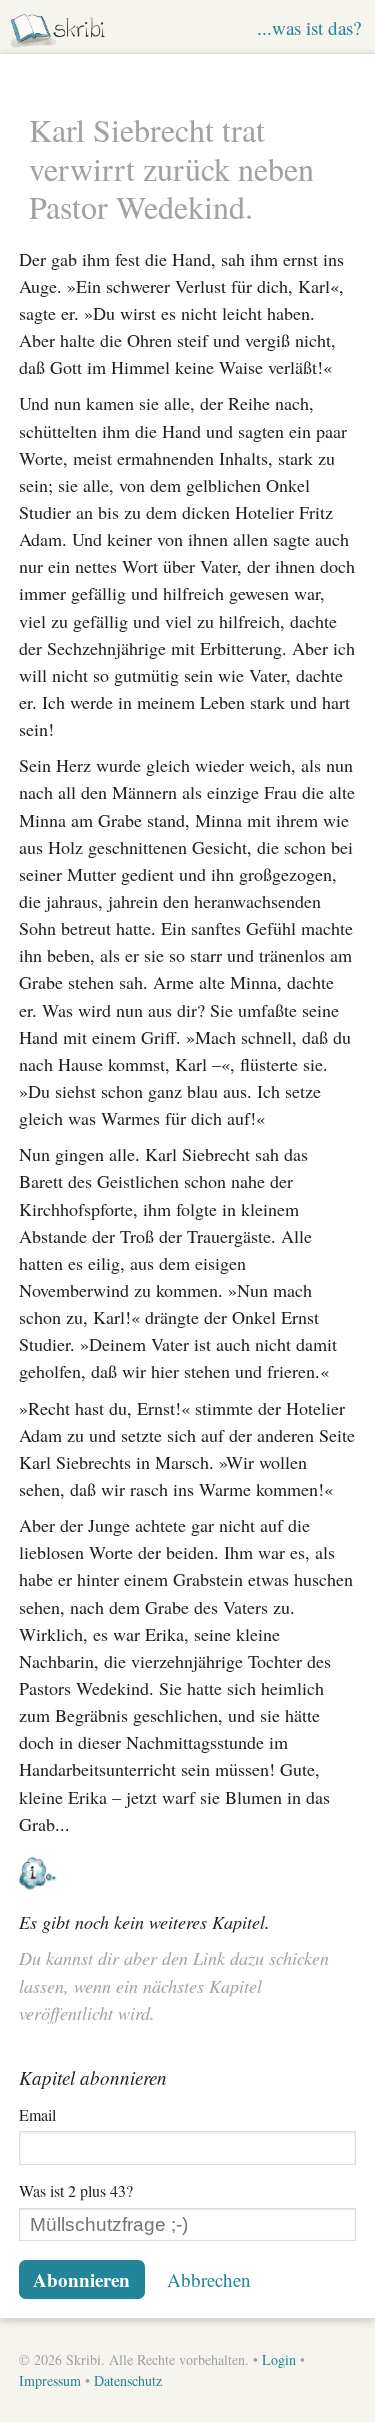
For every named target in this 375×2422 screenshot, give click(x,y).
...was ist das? (309, 27)
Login (279, 2359)
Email (37, 2114)
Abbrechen (209, 2279)
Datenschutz (128, 2380)
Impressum (50, 2380)
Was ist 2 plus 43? (76, 2190)
